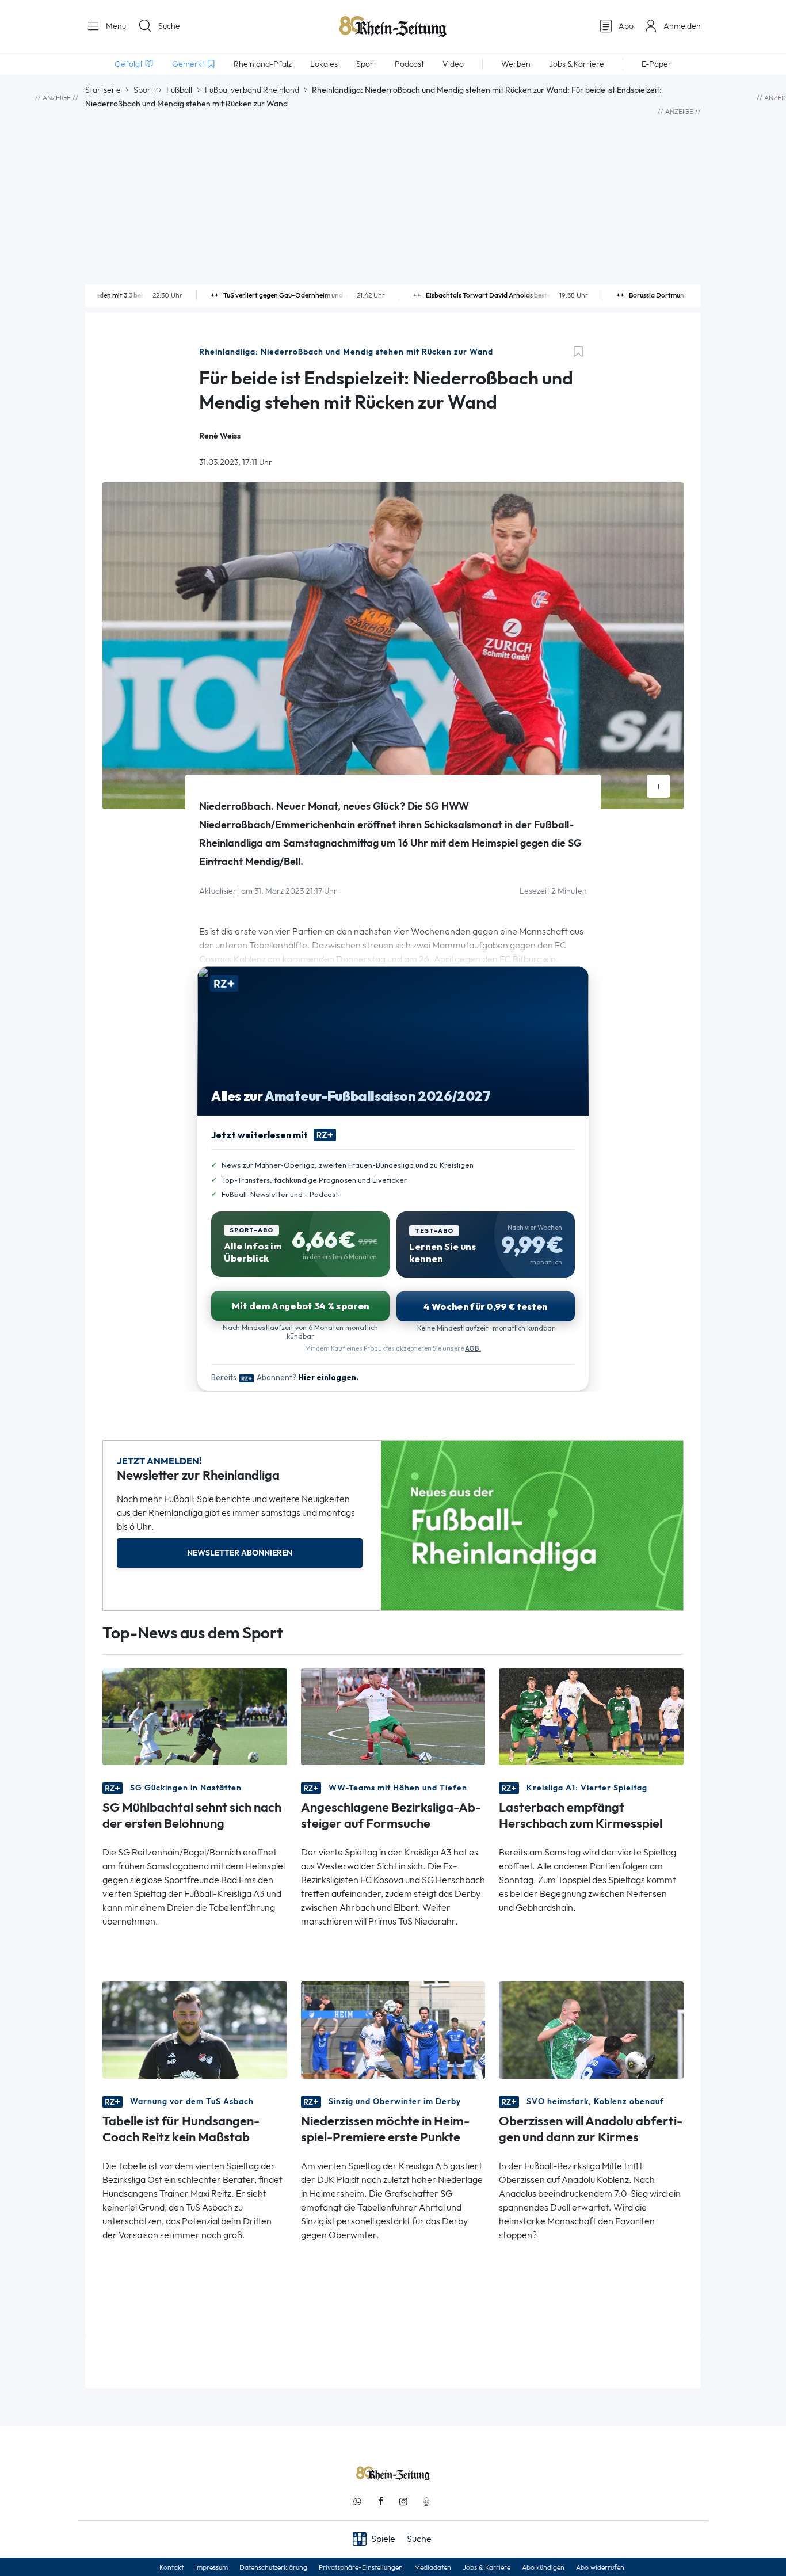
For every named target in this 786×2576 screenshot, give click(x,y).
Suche (169, 26)
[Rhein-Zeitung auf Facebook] (380, 2501)
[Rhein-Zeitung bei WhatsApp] (357, 2501)
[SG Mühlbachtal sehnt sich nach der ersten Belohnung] (195, 1716)
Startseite (103, 90)
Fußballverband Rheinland (252, 90)
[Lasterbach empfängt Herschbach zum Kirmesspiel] (591, 1716)
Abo (626, 26)
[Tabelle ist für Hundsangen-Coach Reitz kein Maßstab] (195, 2029)
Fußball (179, 90)
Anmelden (682, 26)
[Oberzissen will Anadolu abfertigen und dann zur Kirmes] (591, 2029)
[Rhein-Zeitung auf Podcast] (426, 2501)
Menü (115, 26)
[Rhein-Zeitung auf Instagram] (403, 2501)
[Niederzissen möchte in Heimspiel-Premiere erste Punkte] (393, 2029)
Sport (144, 90)
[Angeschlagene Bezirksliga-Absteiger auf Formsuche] (393, 1716)
